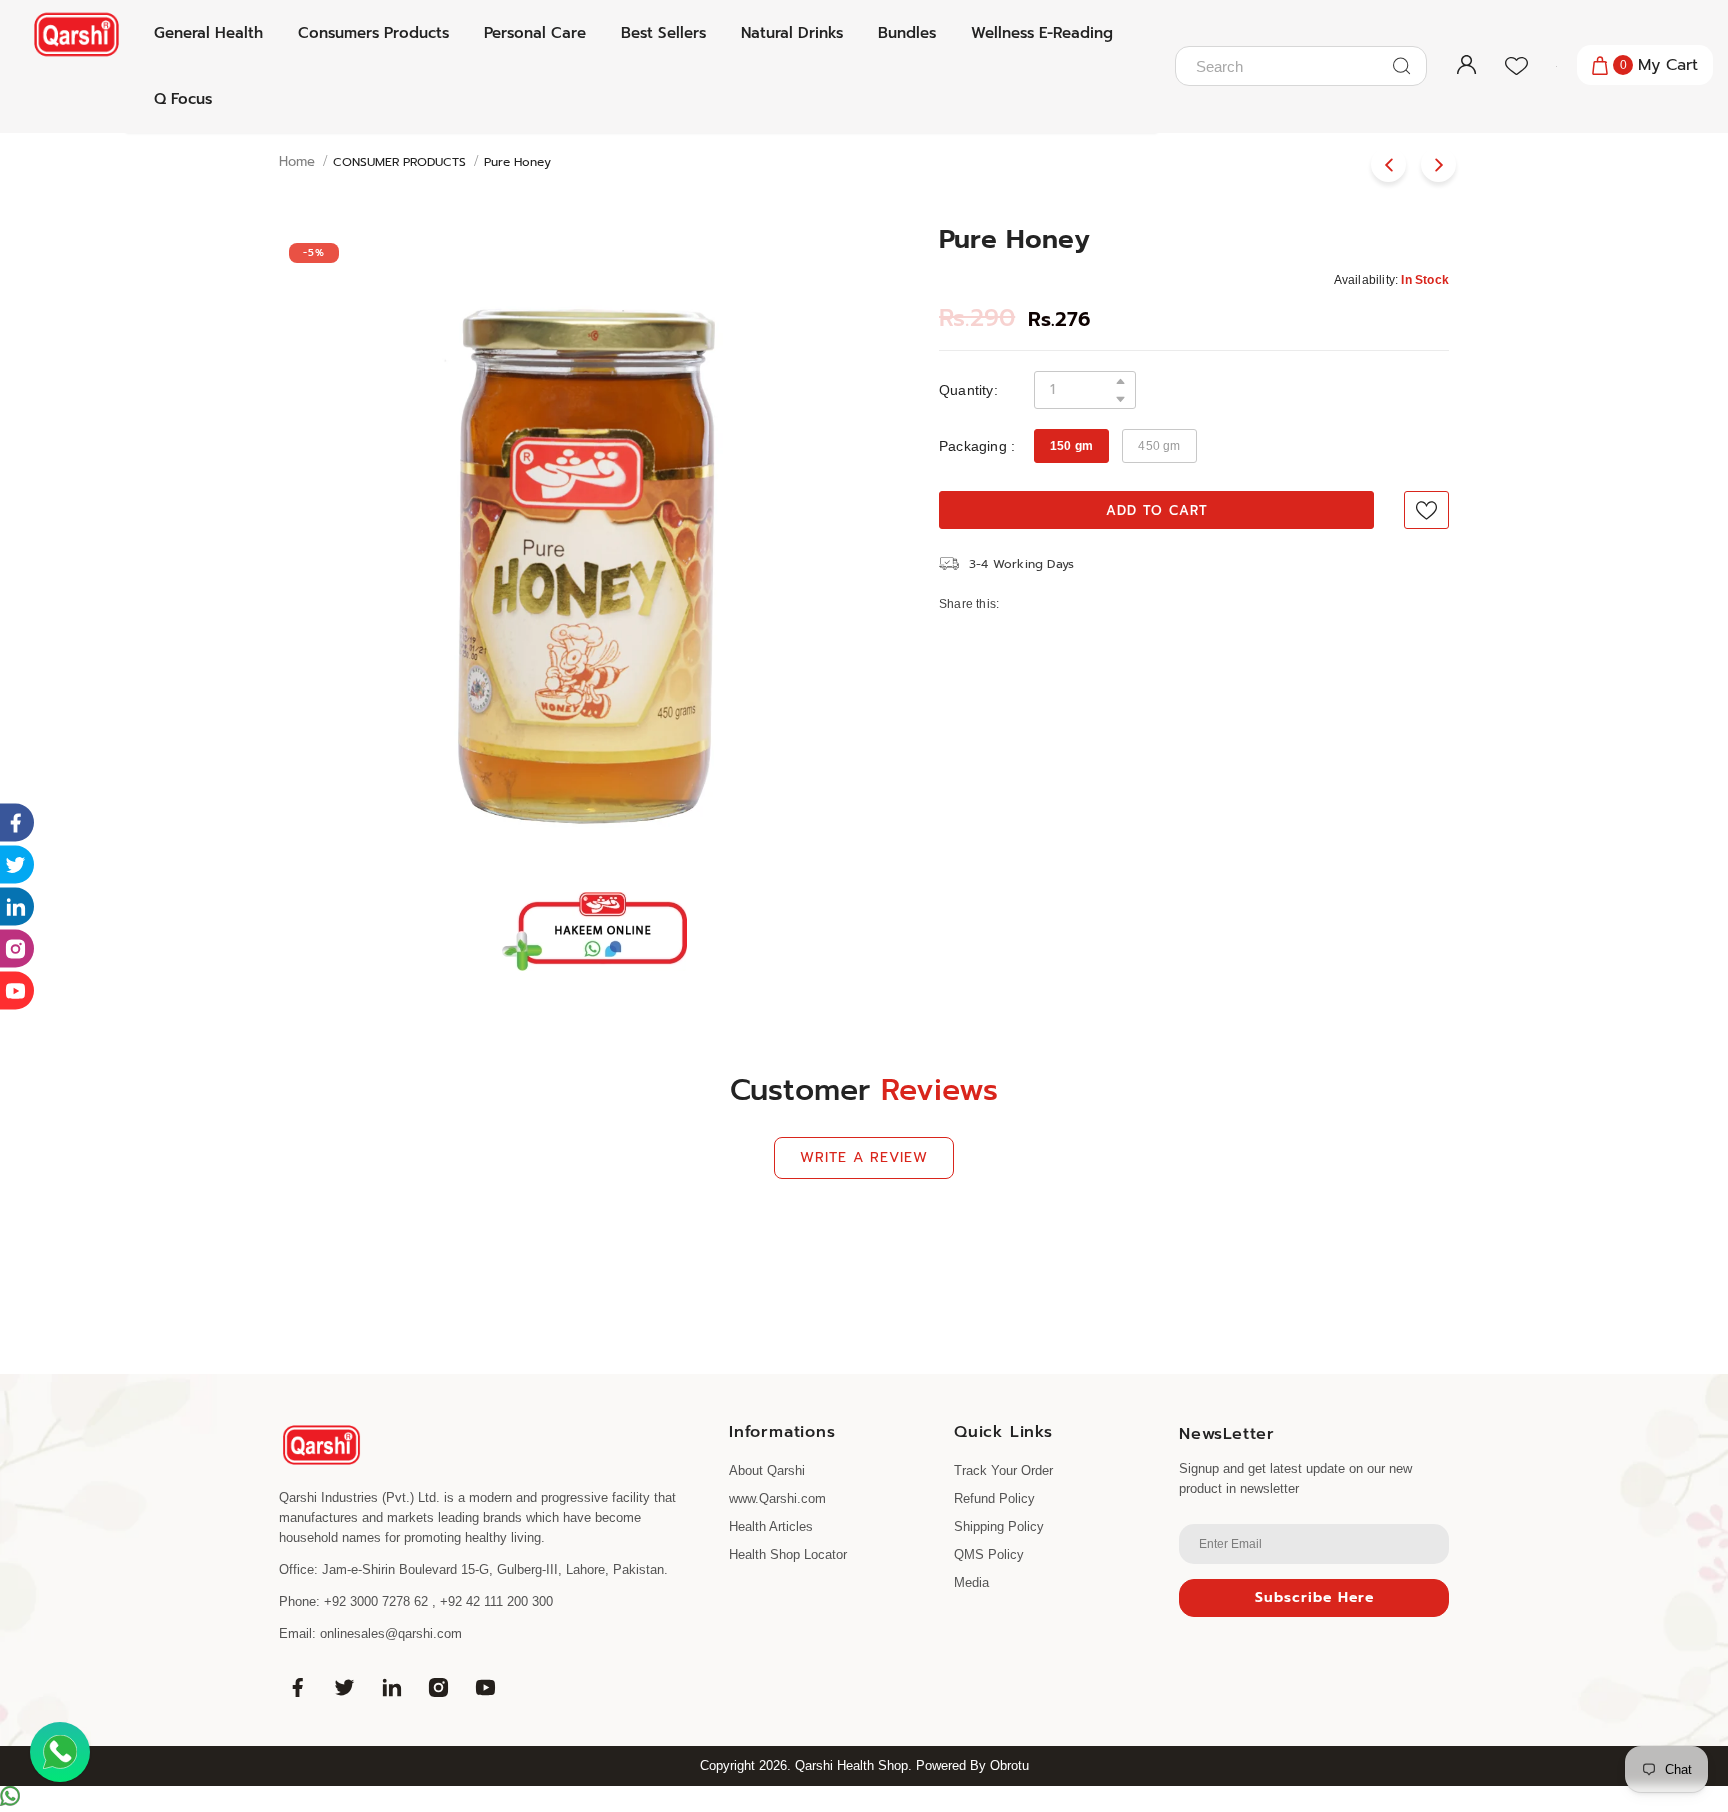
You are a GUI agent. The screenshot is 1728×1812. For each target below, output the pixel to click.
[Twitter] (344, 1688)
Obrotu (1009, 1765)
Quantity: (968, 390)
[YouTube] (485, 1688)
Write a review (864, 1157)
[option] (594, 547)
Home (297, 161)
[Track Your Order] (1546, 66)
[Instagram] (438, 1688)
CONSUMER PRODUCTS (399, 162)
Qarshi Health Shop (851, 1765)
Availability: (1366, 280)
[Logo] (76, 34)
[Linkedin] (391, 1688)
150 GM (1071, 446)
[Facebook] (297, 1688)
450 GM (1159, 446)
